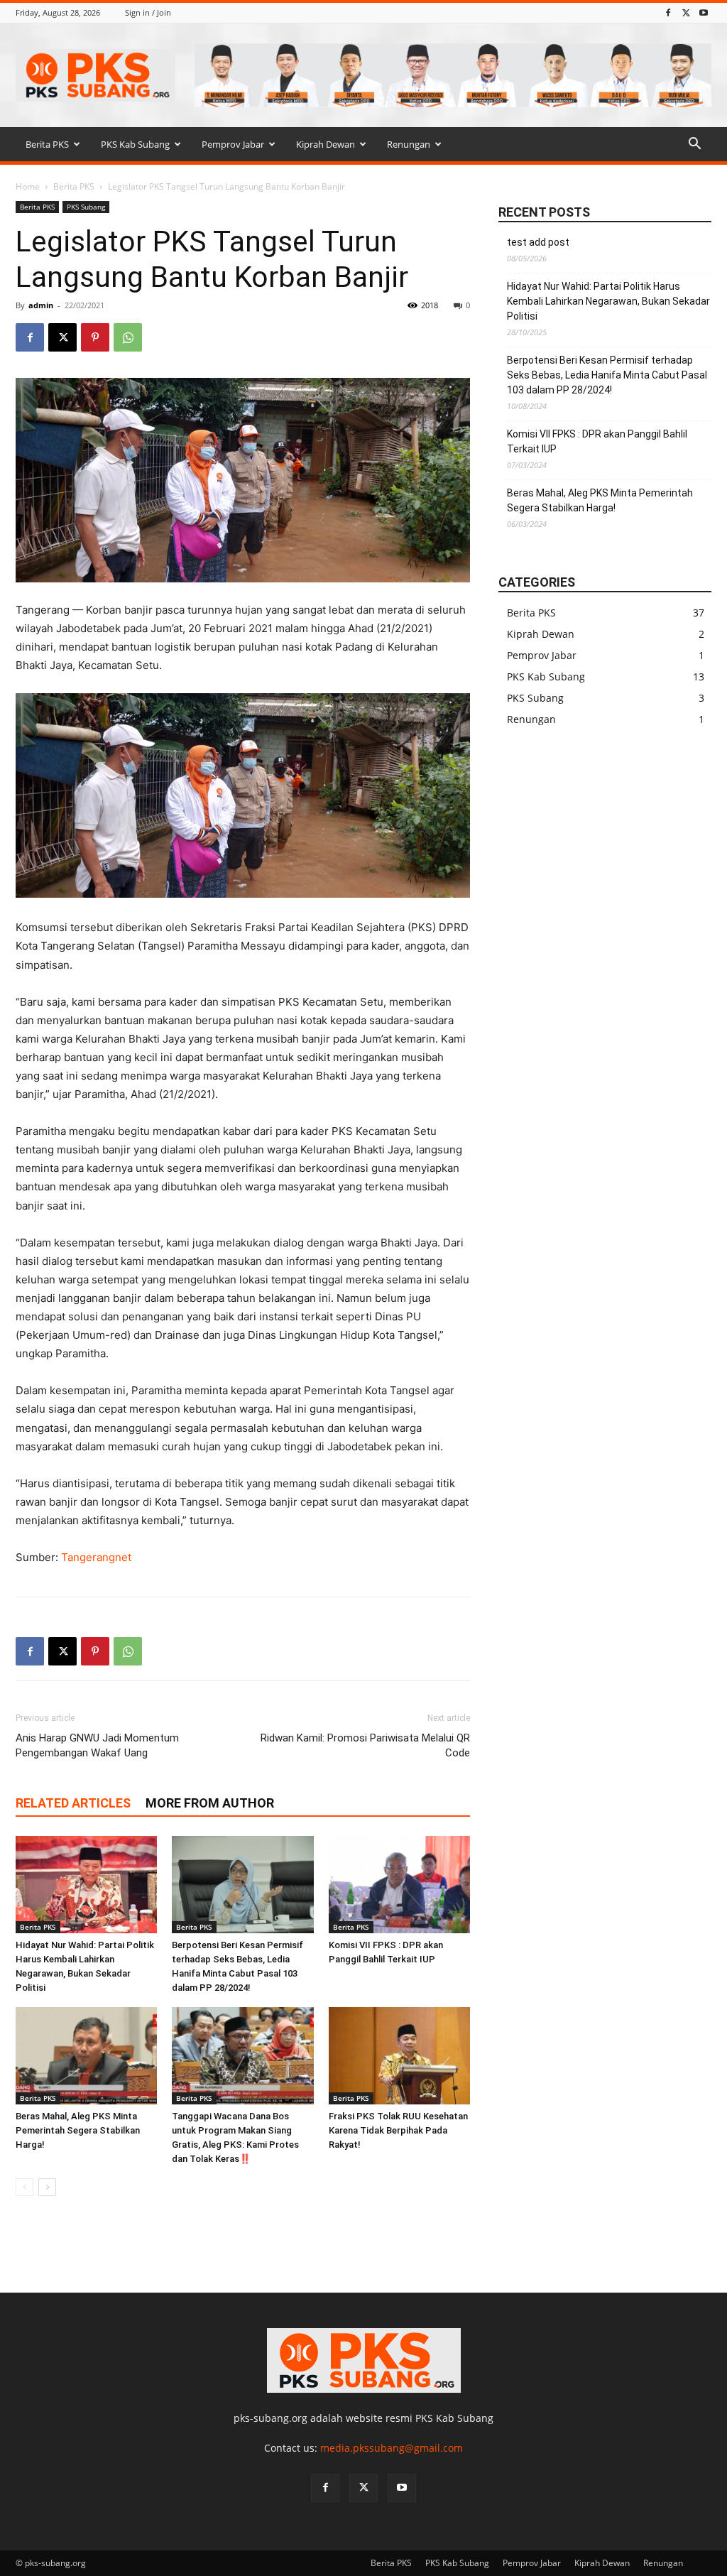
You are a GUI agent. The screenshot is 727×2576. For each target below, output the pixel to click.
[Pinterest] (95, 337)
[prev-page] (24, 2187)
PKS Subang (86, 207)
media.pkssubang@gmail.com (392, 2448)
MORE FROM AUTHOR (210, 1803)
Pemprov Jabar (233, 144)
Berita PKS (47, 144)
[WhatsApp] (128, 337)
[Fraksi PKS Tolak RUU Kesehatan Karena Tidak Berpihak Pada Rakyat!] (399, 2056)
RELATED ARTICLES (73, 1803)
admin (41, 305)
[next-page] (47, 2187)
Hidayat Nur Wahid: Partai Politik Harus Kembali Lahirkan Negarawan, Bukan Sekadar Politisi (608, 301)
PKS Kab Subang (135, 144)
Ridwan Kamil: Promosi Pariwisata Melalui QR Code (365, 1745)
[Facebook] (668, 12)
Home (28, 186)
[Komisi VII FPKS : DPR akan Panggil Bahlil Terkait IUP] (399, 1885)
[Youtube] (704, 12)
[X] (686, 12)
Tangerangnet (96, 1557)
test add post (538, 242)
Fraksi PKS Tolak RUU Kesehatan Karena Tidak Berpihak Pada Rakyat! (398, 2130)
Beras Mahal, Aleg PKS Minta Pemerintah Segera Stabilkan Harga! (78, 2130)
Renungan (409, 144)
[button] (694, 145)
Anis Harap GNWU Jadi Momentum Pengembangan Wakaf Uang (97, 1745)
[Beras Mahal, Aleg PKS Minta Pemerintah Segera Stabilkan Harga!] (86, 2056)
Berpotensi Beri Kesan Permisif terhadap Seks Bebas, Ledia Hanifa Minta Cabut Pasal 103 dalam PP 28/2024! (607, 375)
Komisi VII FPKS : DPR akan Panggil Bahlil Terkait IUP (597, 441)
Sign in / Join (148, 12)
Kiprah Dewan (326, 144)
